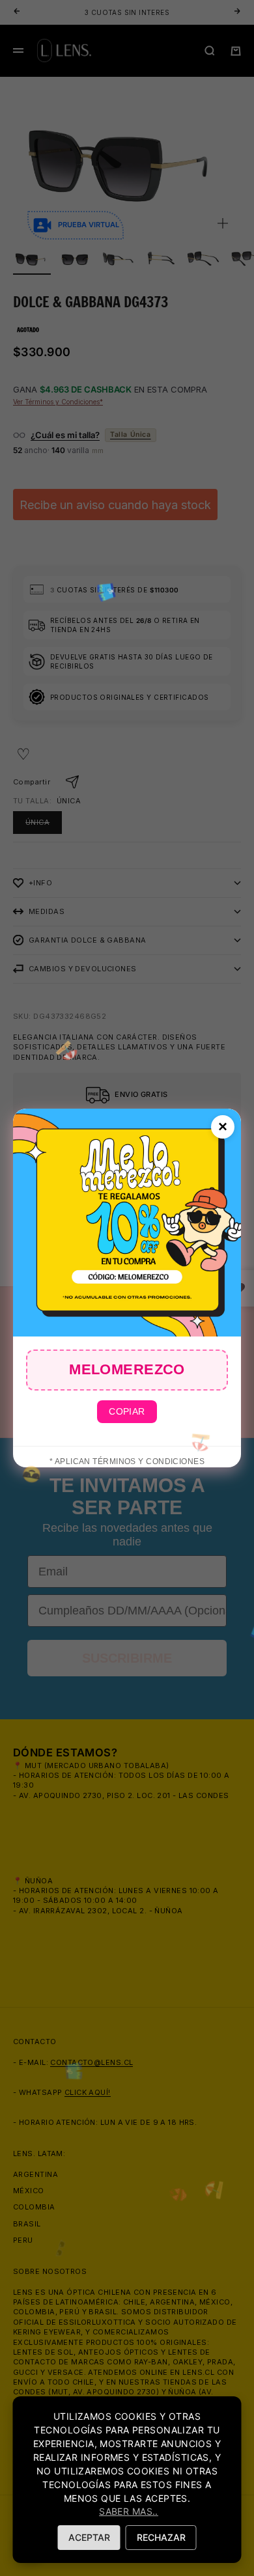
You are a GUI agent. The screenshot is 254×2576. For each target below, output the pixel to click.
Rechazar (161, 2537)
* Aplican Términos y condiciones (127, 1461)
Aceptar (89, 2537)
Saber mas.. (129, 2511)
